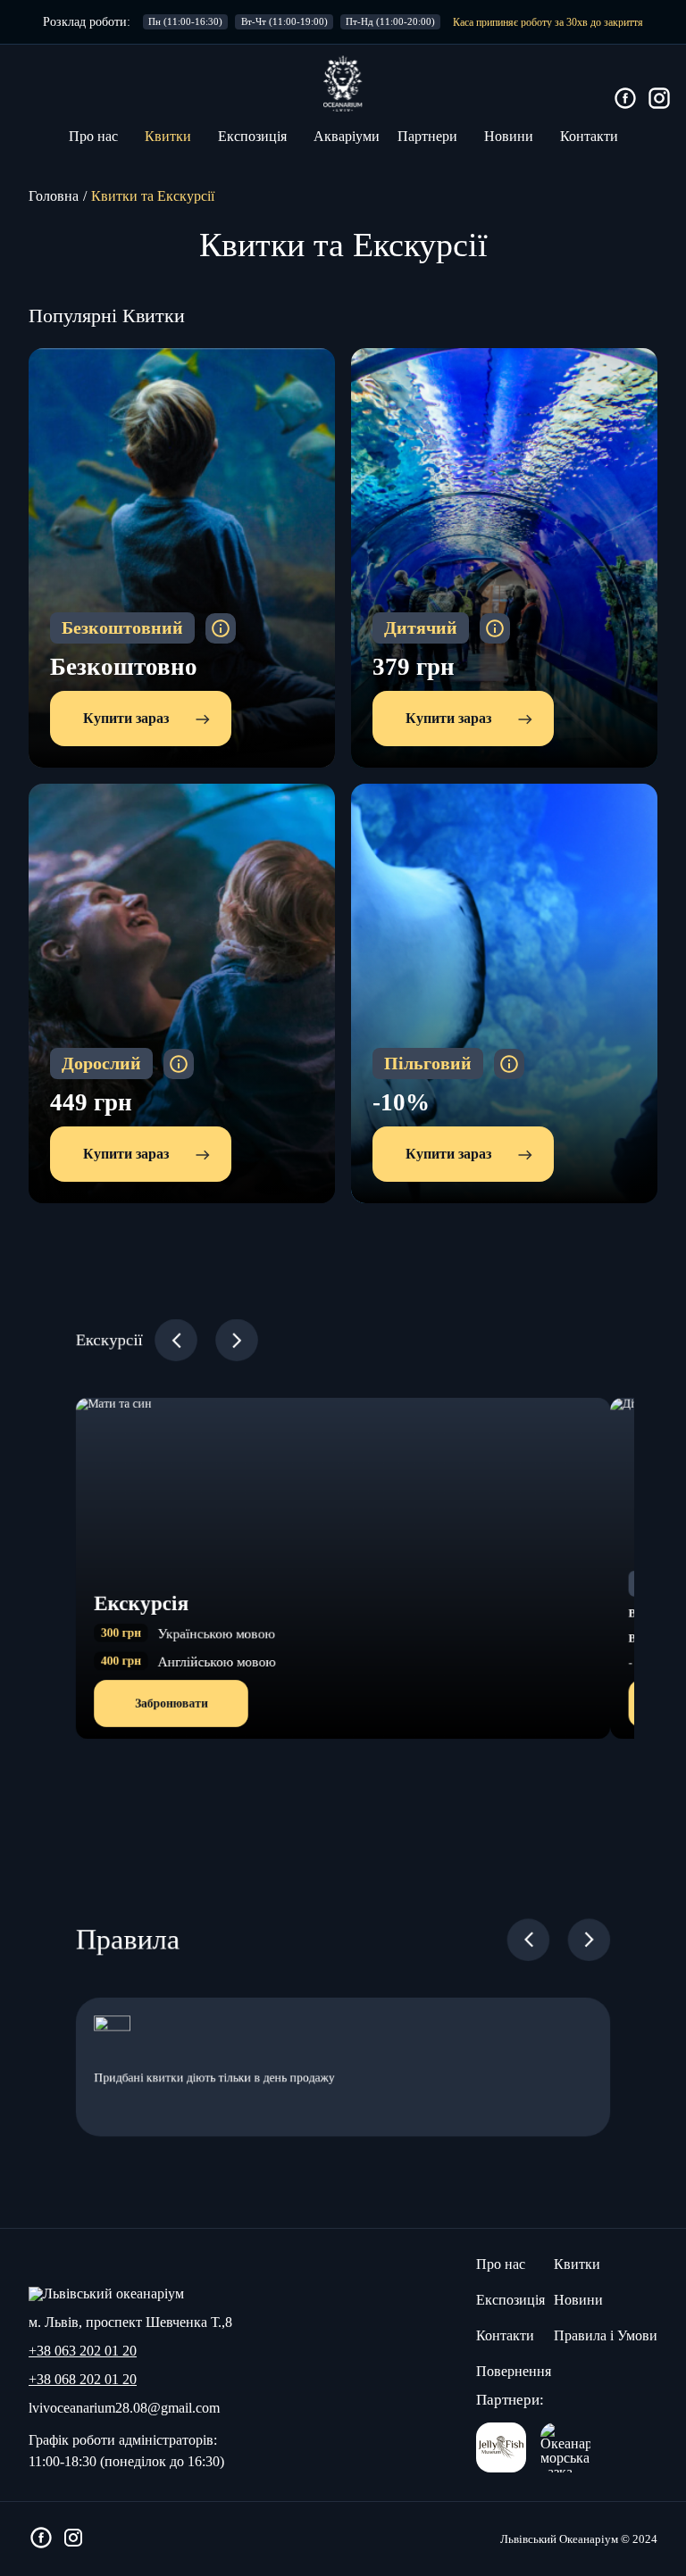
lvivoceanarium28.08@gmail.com (124, 2408)
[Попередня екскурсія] (176, 1340)
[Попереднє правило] (590, 1940)
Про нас (93, 137)
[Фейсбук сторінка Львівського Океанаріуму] (625, 100)
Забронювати (171, 1702)
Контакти (589, 137)
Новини (509, 137)
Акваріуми (347, 137)
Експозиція (252, 137)
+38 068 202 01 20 (83, 2380)
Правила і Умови (606, 2335)
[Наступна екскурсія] (237, 1340)
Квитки (168, 137)
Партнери (427, 137)
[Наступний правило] (529, 1940)
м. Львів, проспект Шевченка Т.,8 (130, 2323)
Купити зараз (126, 718)
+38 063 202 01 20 (83, 2351)
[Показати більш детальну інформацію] (221, 628)
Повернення (514, 2371)
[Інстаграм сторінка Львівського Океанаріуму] (659, 100)
